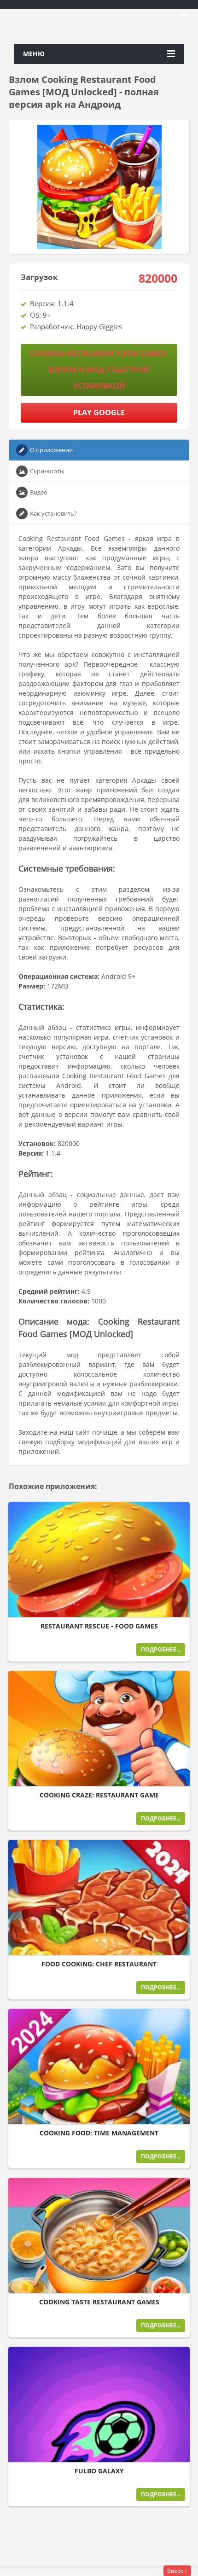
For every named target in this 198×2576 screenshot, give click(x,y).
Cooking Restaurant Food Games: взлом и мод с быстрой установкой (99, 370)
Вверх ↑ (177, 2571)
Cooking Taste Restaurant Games (99, 2302)
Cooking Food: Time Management (99, 2133)
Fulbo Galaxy (99, 2471)
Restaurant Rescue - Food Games (99, 1626)
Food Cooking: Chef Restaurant (99, 1964)
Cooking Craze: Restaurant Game (99, 1795)
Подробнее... (161, 1649)
